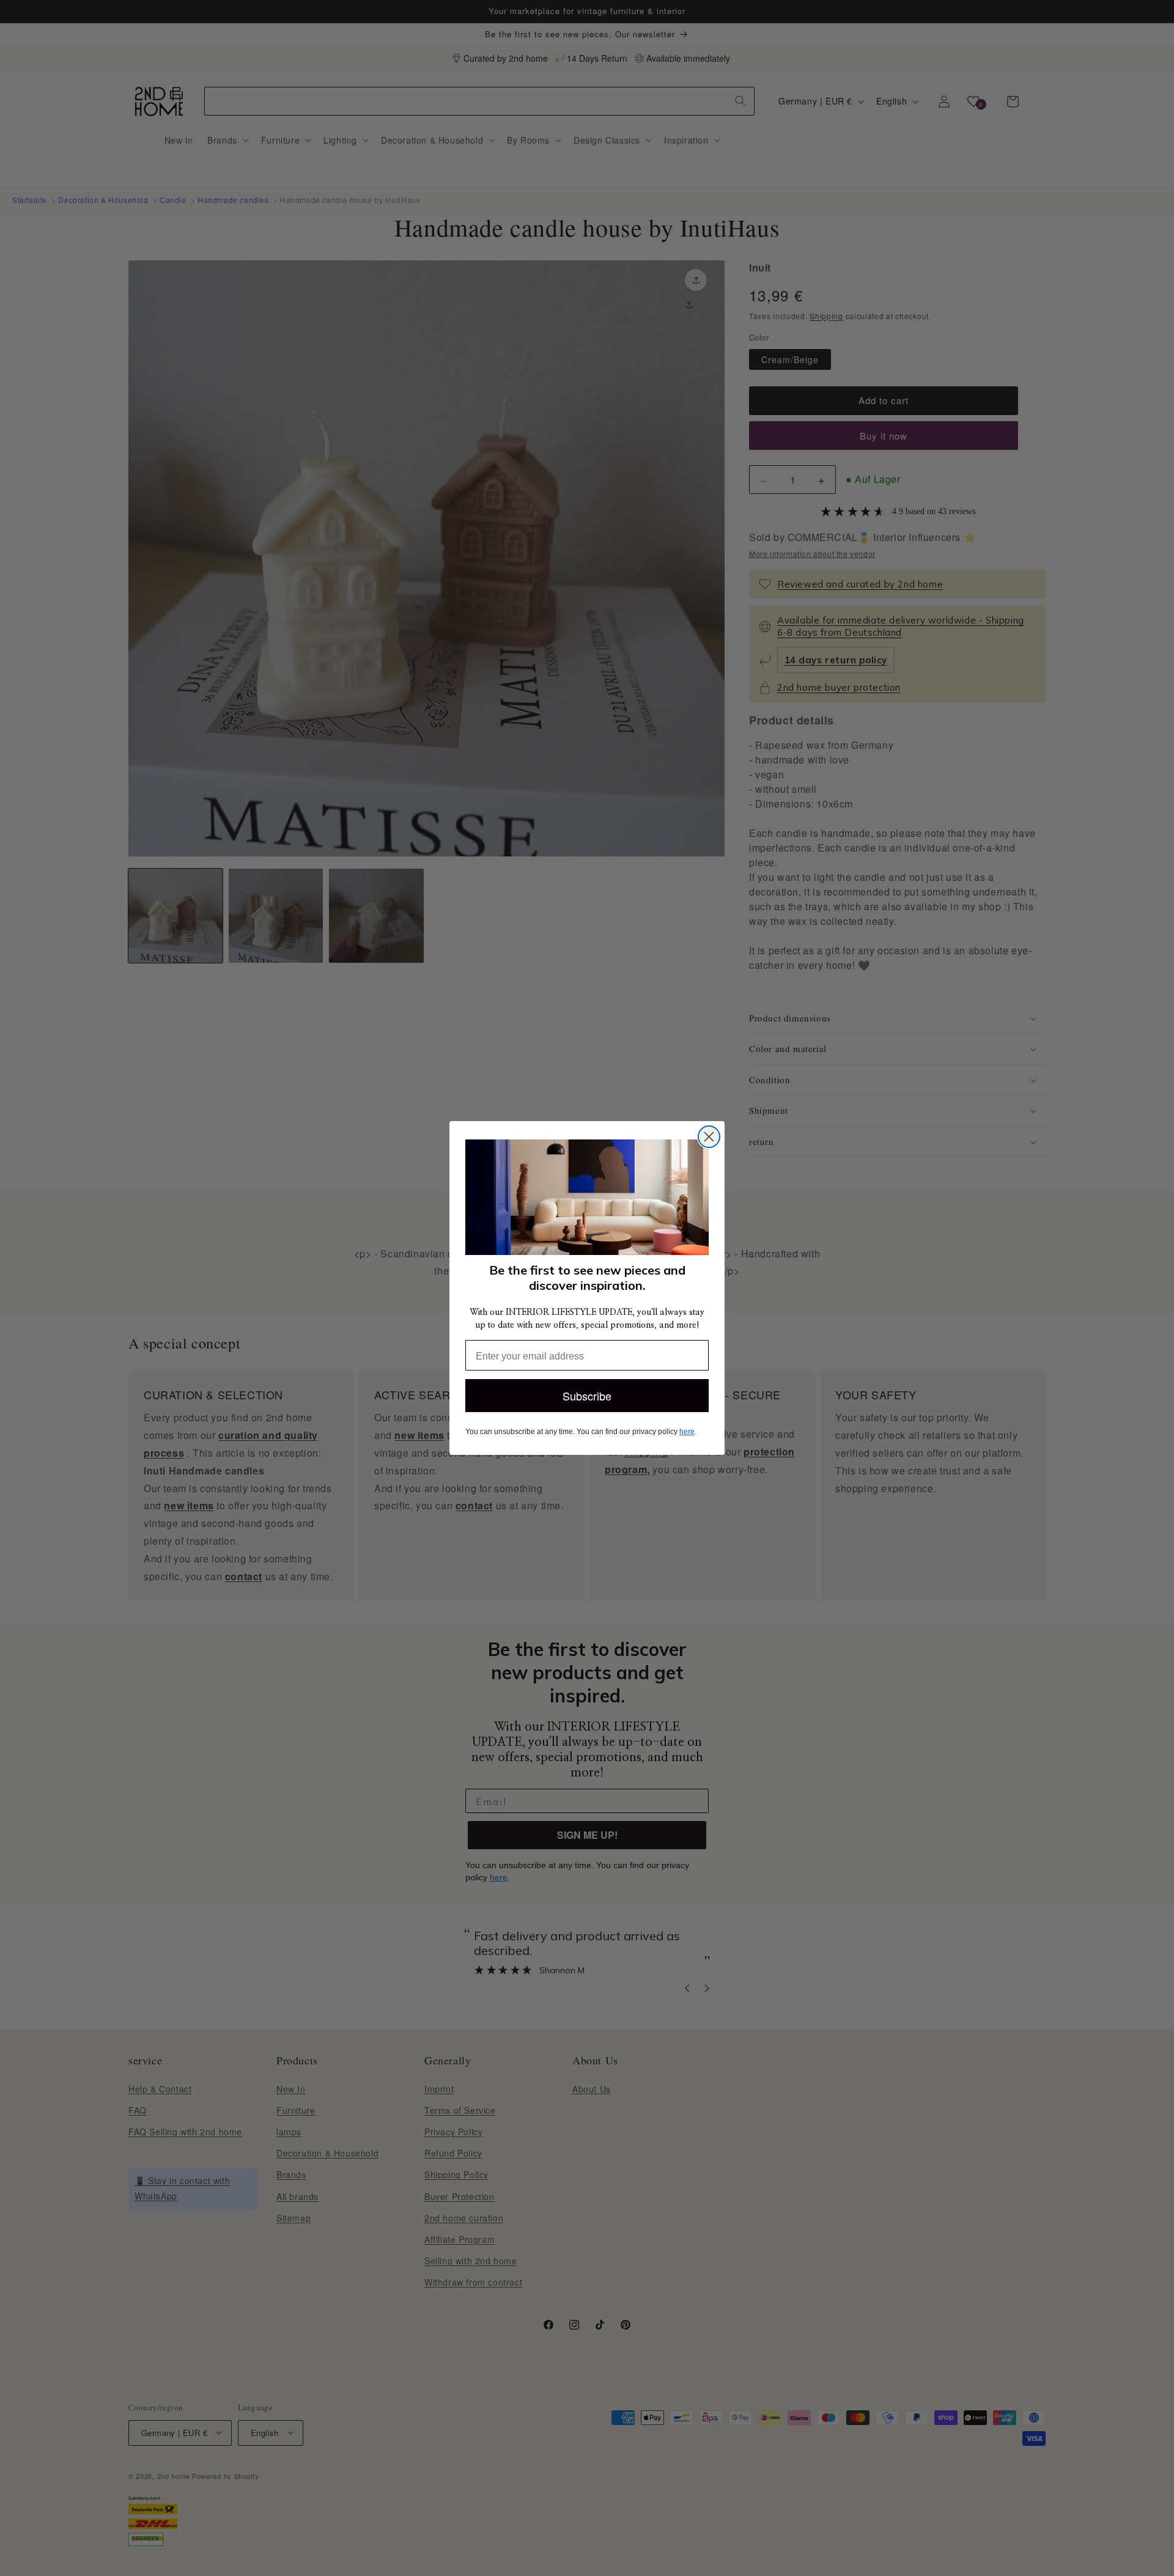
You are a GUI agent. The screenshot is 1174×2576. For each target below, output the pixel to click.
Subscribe (587, 1396)
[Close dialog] (709, 1137)
